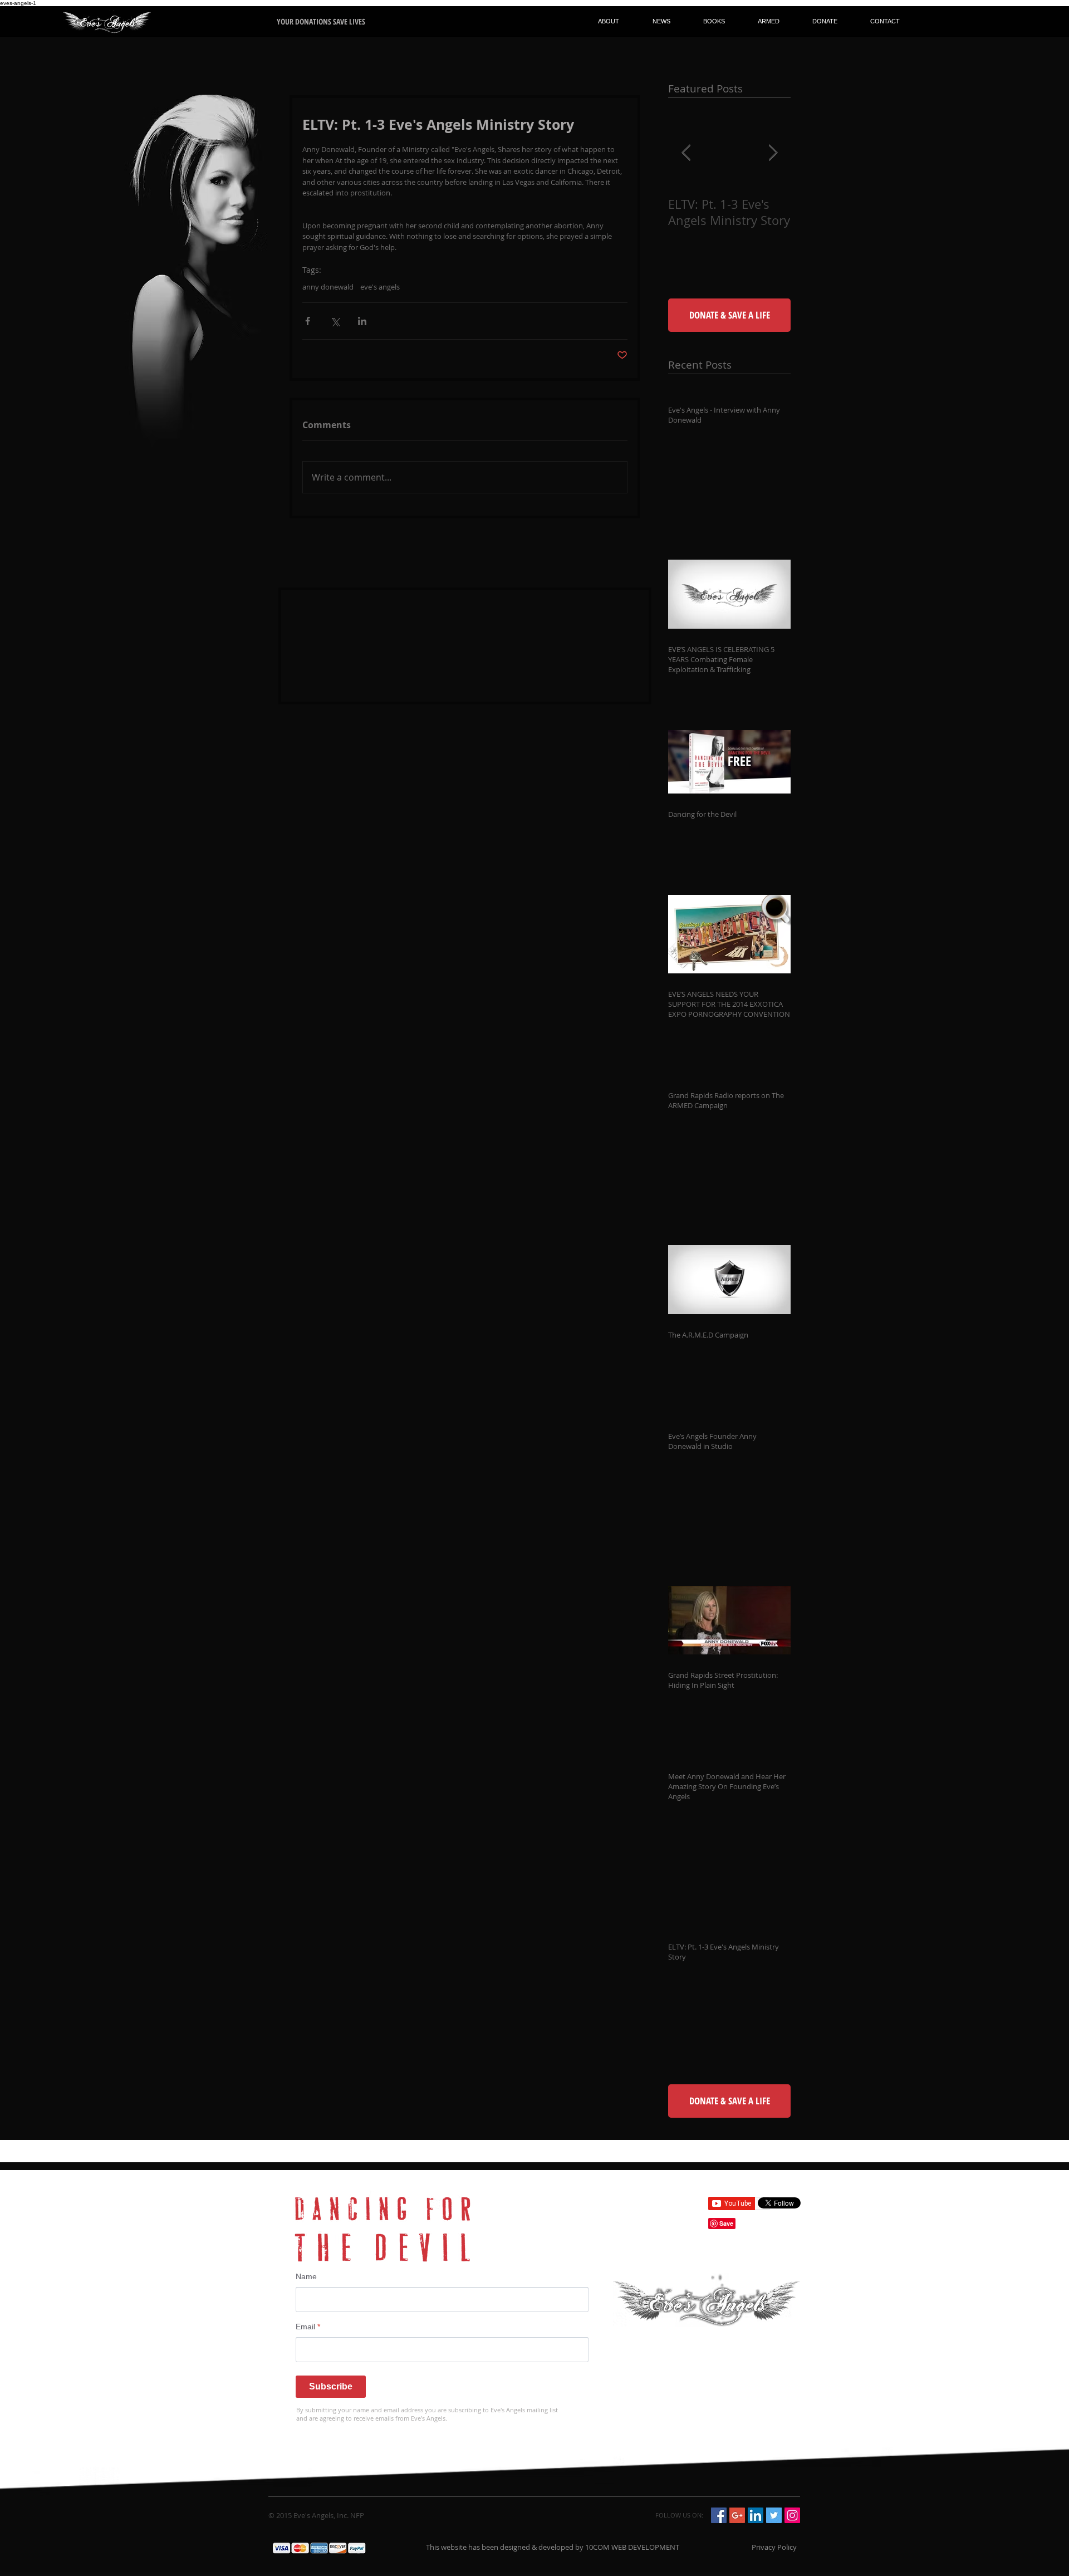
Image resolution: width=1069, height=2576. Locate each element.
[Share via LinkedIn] (362, 321)
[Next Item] (773, 153)
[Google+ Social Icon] (737, 2515)
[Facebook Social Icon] (719, 2515)
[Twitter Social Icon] (774, 2515)
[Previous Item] (686, 153)
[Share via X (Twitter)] (335, 321)
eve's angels (380, 287)
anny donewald (328, 287)
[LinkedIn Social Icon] (756, 2515)
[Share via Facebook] (308, 321)
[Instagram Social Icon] (792, 2515)
